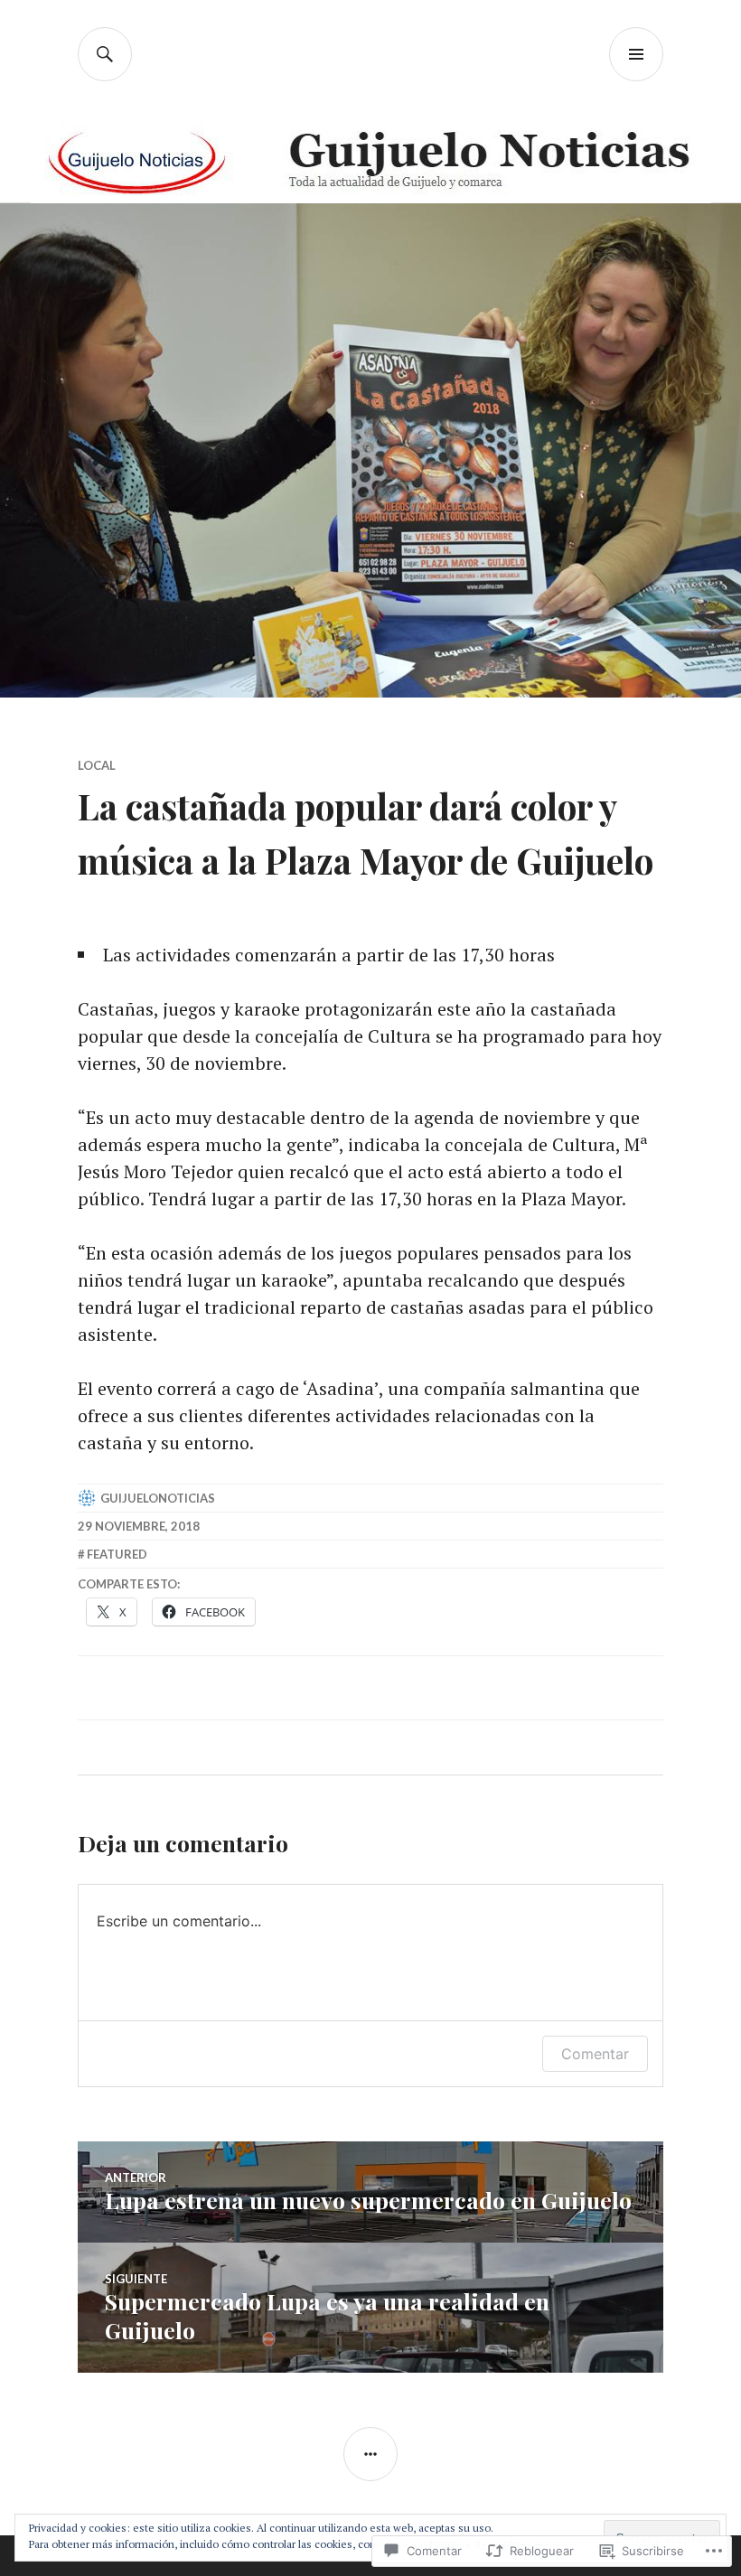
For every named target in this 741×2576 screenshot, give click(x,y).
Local (97, 765)
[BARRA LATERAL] (370, 2454)
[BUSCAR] (105, 54)
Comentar (595, 2054)
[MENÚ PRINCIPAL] (636, 54)
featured (117, 1554)
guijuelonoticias (158, 1498)
